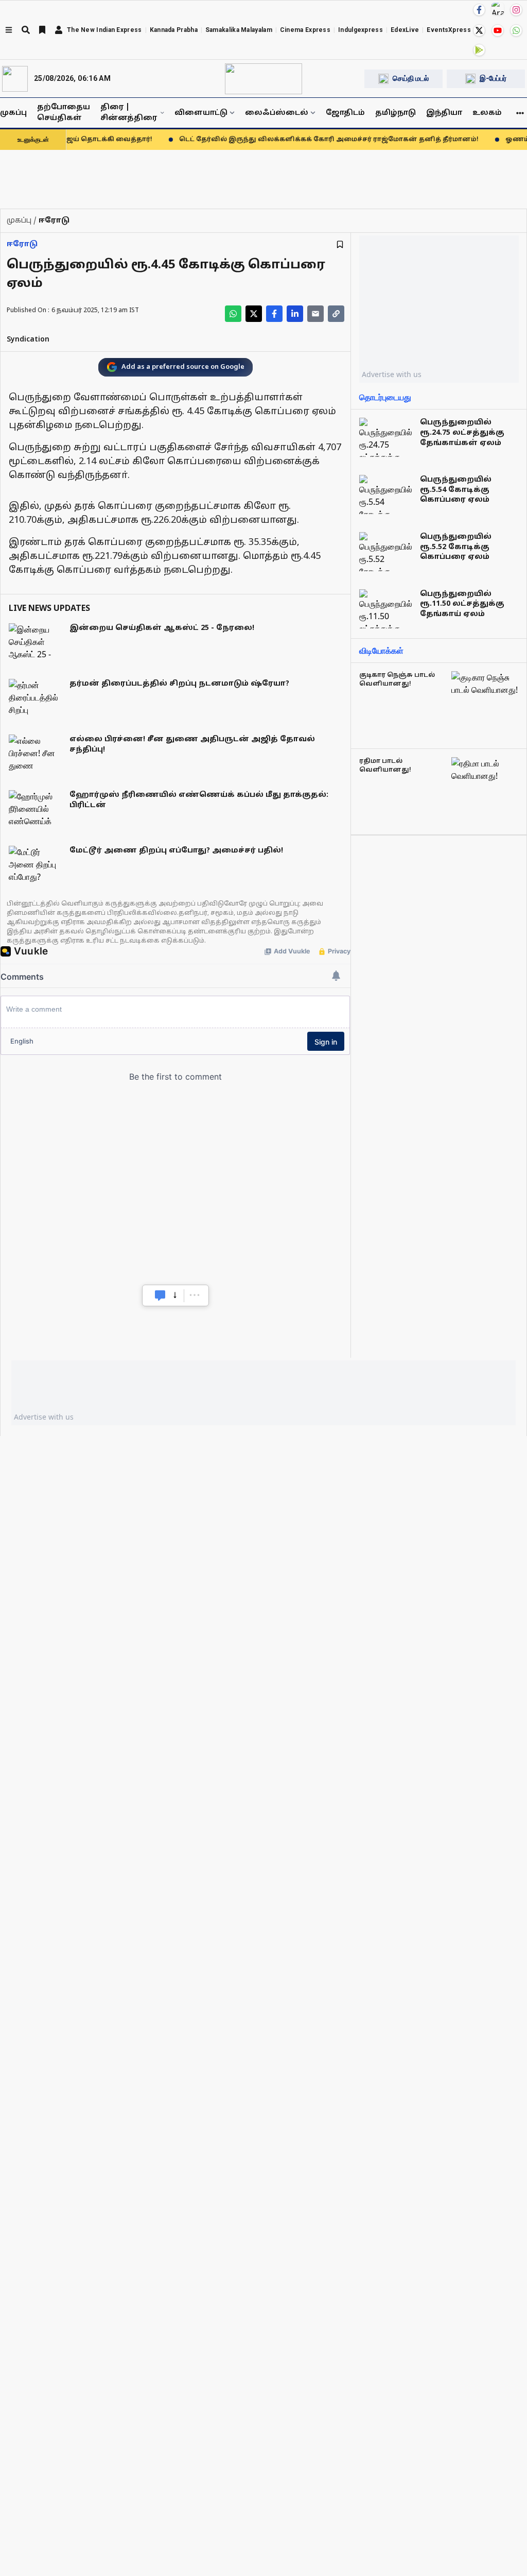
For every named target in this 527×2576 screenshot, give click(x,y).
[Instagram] (516, 10)
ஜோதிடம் (345, 113)
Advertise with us (392, 374)
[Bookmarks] (42, 30)
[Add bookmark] (340, 244)
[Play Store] (479, 50)
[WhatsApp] (516, 30)
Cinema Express (305, 30)
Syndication (28, 340)
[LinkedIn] (295, 314)
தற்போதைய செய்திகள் (64, 113)
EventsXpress (449, 30)
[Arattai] (498, 9)
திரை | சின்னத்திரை (129, 113)
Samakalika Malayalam (239, 30)
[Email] (315, 314)
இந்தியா (444, 113)
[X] (479, 30)
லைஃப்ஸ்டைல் (277, 113)
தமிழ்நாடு (396, 113)
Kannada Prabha (174, 30)
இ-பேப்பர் (493, 78)
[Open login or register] (59, 30)
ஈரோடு (22, 244)
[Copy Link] (336, 314)
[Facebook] (479, 10)
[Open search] (26, 30)
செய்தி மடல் (411, 78)
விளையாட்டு (201, 113)
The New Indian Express (104, 30)
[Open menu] (9, 30)
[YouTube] (498, 30)
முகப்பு (13, 113)
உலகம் (487, 113)
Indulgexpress (361, 30)
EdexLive (405, 30)
